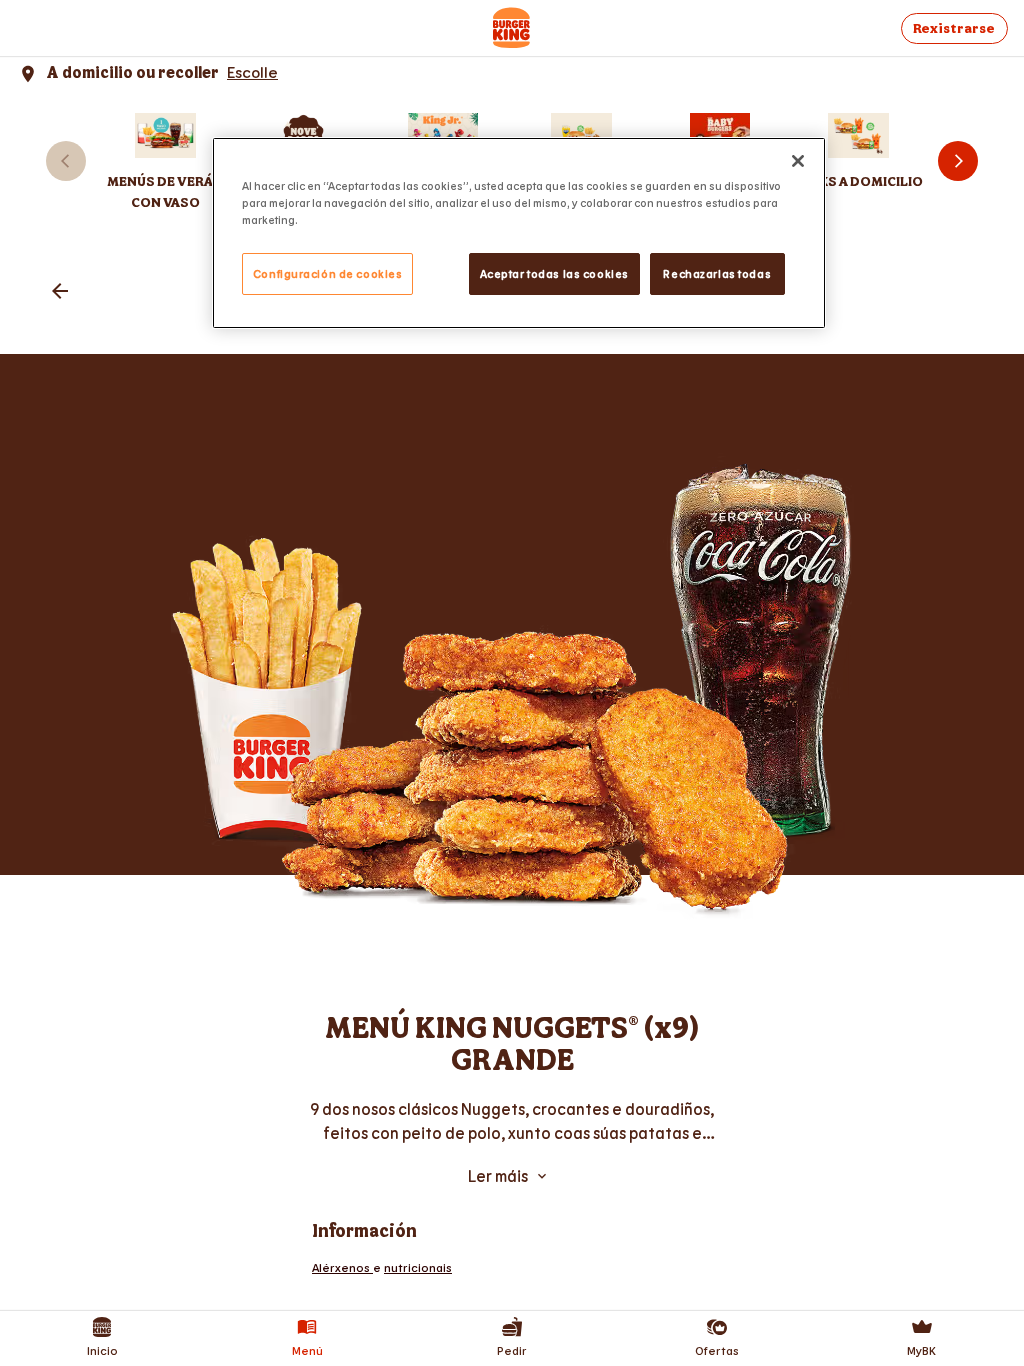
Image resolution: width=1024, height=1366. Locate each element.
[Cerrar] (798, 161)
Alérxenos (342, 1267)
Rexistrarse (954, 28)
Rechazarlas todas (717, 273)
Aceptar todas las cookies (554, 273)
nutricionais (418, 1267)
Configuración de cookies (328, 273)
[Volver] (60, 292)
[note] (512, 1121)
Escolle (252, 71)
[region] (519, 233)
